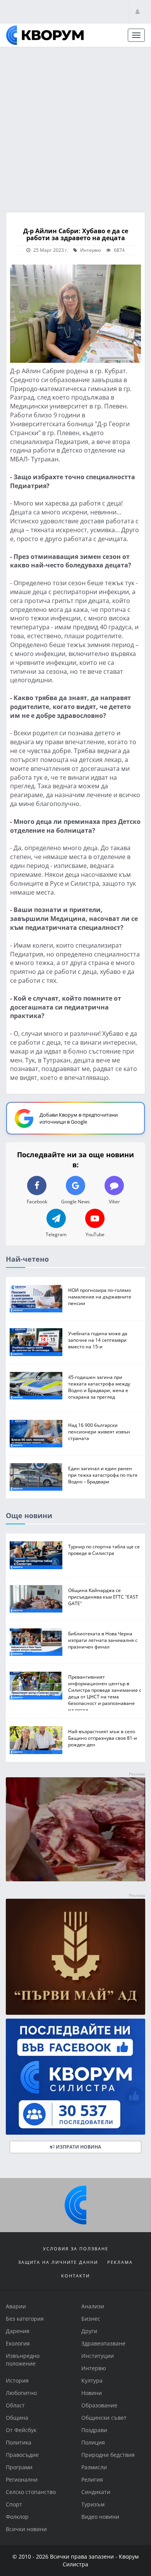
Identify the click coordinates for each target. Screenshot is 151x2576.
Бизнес (91, 2319)
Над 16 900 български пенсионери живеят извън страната (99, 1431)
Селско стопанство (31, 2492)
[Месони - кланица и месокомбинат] (75, 1879)
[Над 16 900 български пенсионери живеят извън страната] (36, 1433)
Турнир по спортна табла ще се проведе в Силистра (104, 1550)
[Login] (137, 11)
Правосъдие (22, 2455)
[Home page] (45, 35)
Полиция (93, 2442)
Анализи (93, 2306)
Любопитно (21, 2393)
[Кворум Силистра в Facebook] (75, 2076)
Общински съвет (104, 2418)
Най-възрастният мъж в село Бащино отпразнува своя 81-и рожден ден (103, 1738)
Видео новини (100, 2517)
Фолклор (17, 2517)
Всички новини (26, 2529)
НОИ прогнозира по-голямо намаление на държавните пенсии (100, 1297)
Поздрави (94, 2430)
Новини (92, 2393)
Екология (18, 2343)
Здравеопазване (103, 2343)
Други (89, 2331)
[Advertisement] (75, 127)
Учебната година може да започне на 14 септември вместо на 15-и (98, 1340)
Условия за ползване (76, 2249)
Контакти (75, 2276)
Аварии (16, 2306)
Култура (92, 2380)
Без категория (25, 2319)
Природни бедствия (108, 2455)
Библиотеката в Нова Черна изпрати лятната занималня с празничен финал (103, 1640)
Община (17, 2418)
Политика (19, 2442)
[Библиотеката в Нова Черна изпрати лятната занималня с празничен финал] (36, 1642)
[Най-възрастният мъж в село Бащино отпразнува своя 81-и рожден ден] (36, 1740)
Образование (99, 2405)
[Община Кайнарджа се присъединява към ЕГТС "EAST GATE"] (36, 1598)
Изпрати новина (78, 2146)
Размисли (94, 2467)
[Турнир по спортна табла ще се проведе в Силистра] (36, 1555)
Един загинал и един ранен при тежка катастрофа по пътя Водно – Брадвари (103, 1475)
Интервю (90, 250)
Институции (98, 2356)
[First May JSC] (75, 1956)
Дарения (18, 2331)
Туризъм (93, 2504)
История (17, 2380)
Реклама (120, 2262)
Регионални (22, 2479)
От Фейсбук (21, 2430)
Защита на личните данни (58, 2262)
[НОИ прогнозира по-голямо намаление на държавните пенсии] (36, 1299)
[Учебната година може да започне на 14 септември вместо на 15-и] (36, 1342)
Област (15, 2405)
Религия (92, 2479)
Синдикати (96, 2492)
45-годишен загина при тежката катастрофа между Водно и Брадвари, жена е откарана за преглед (99, 1386)
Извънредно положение (23, 2360)
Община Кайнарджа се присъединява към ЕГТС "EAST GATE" (103, 1596)
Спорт (14, 2504)
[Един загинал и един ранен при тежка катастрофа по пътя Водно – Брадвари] (36, 1477)
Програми (19, 2467)
